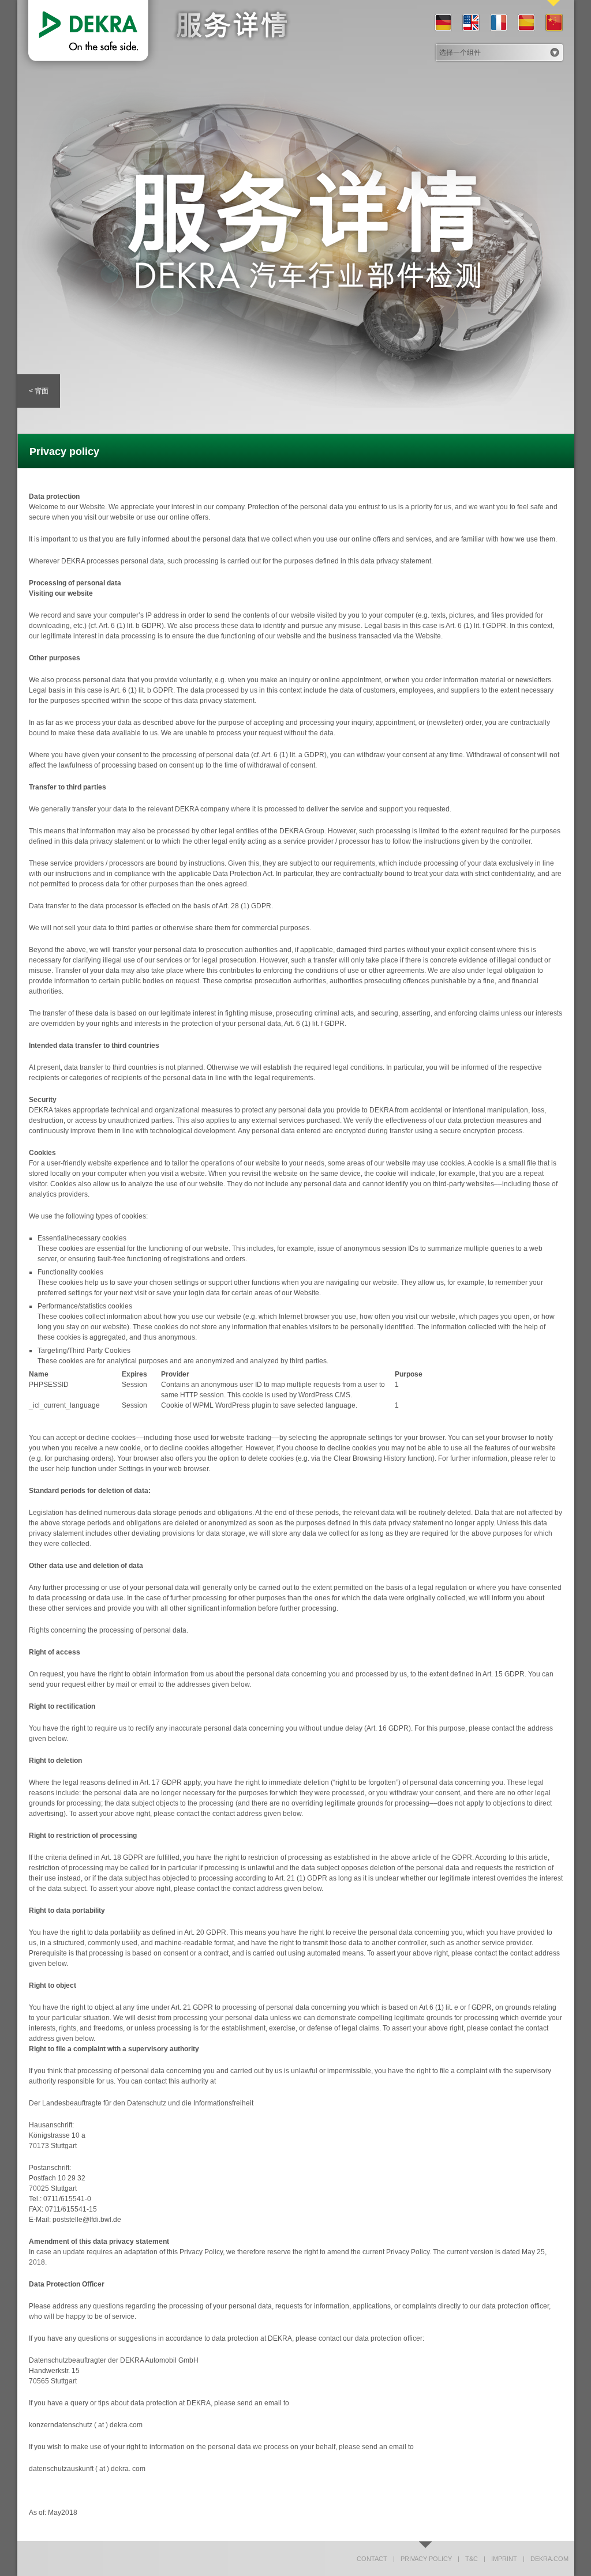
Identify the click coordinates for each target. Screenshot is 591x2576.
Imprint (500, 2559)
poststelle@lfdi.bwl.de (87, 2220)
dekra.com (546, 2559)
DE (443, 23)
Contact (372, 2559)
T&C (468, 2559)
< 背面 (39, 391)
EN (470, 23)
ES (526, 23)
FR (498, 23)
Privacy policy (422, 2559)
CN (553, 23)
